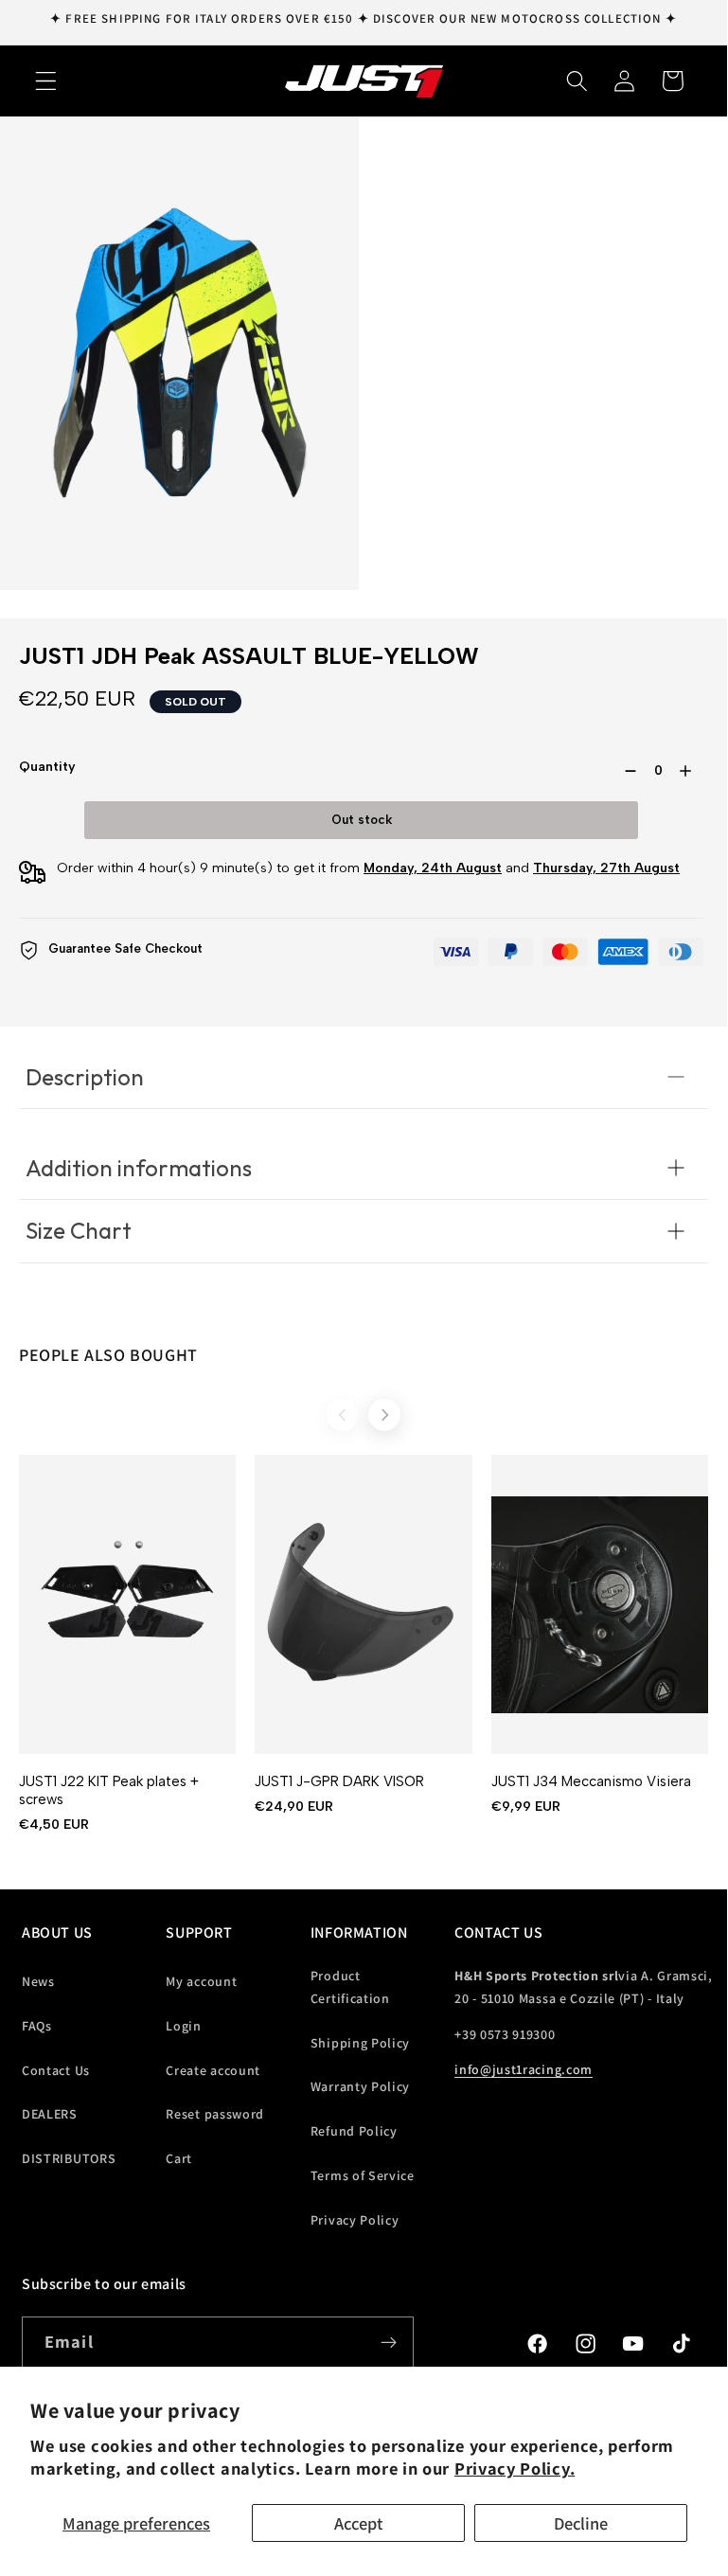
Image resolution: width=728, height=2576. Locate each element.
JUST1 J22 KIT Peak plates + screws (109, 1790)
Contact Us (56, 2070)
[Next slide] (384, 1415)
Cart (179, 2158)
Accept (358, 2523)
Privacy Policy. (515, 2468)
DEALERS (50, 2114)
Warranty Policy (360, 2086)
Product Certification (350, 1987)
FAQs (37, 2026)
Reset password (215, 2114)
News (38, 1981)
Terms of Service (363, 2175)
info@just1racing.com (524, 2069)
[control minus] (627, 771)
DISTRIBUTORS (69, 2158)
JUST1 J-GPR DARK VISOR (339, 1781)
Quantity (47, 767)
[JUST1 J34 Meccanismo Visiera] (600, 1604)
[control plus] (689, 771)
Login (183, 2026)
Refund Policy (354, 2131)
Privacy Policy (355, 2220)
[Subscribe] (389, 2342)
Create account (213, 2070)
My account (201, 1981)
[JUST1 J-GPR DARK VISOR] (363, 1604)
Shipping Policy (360, 2043)
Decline (581, 2523)
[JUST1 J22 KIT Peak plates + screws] (127, 1604)
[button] (46, 81)
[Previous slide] (343, 1415)
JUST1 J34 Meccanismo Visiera (591, 1781)
